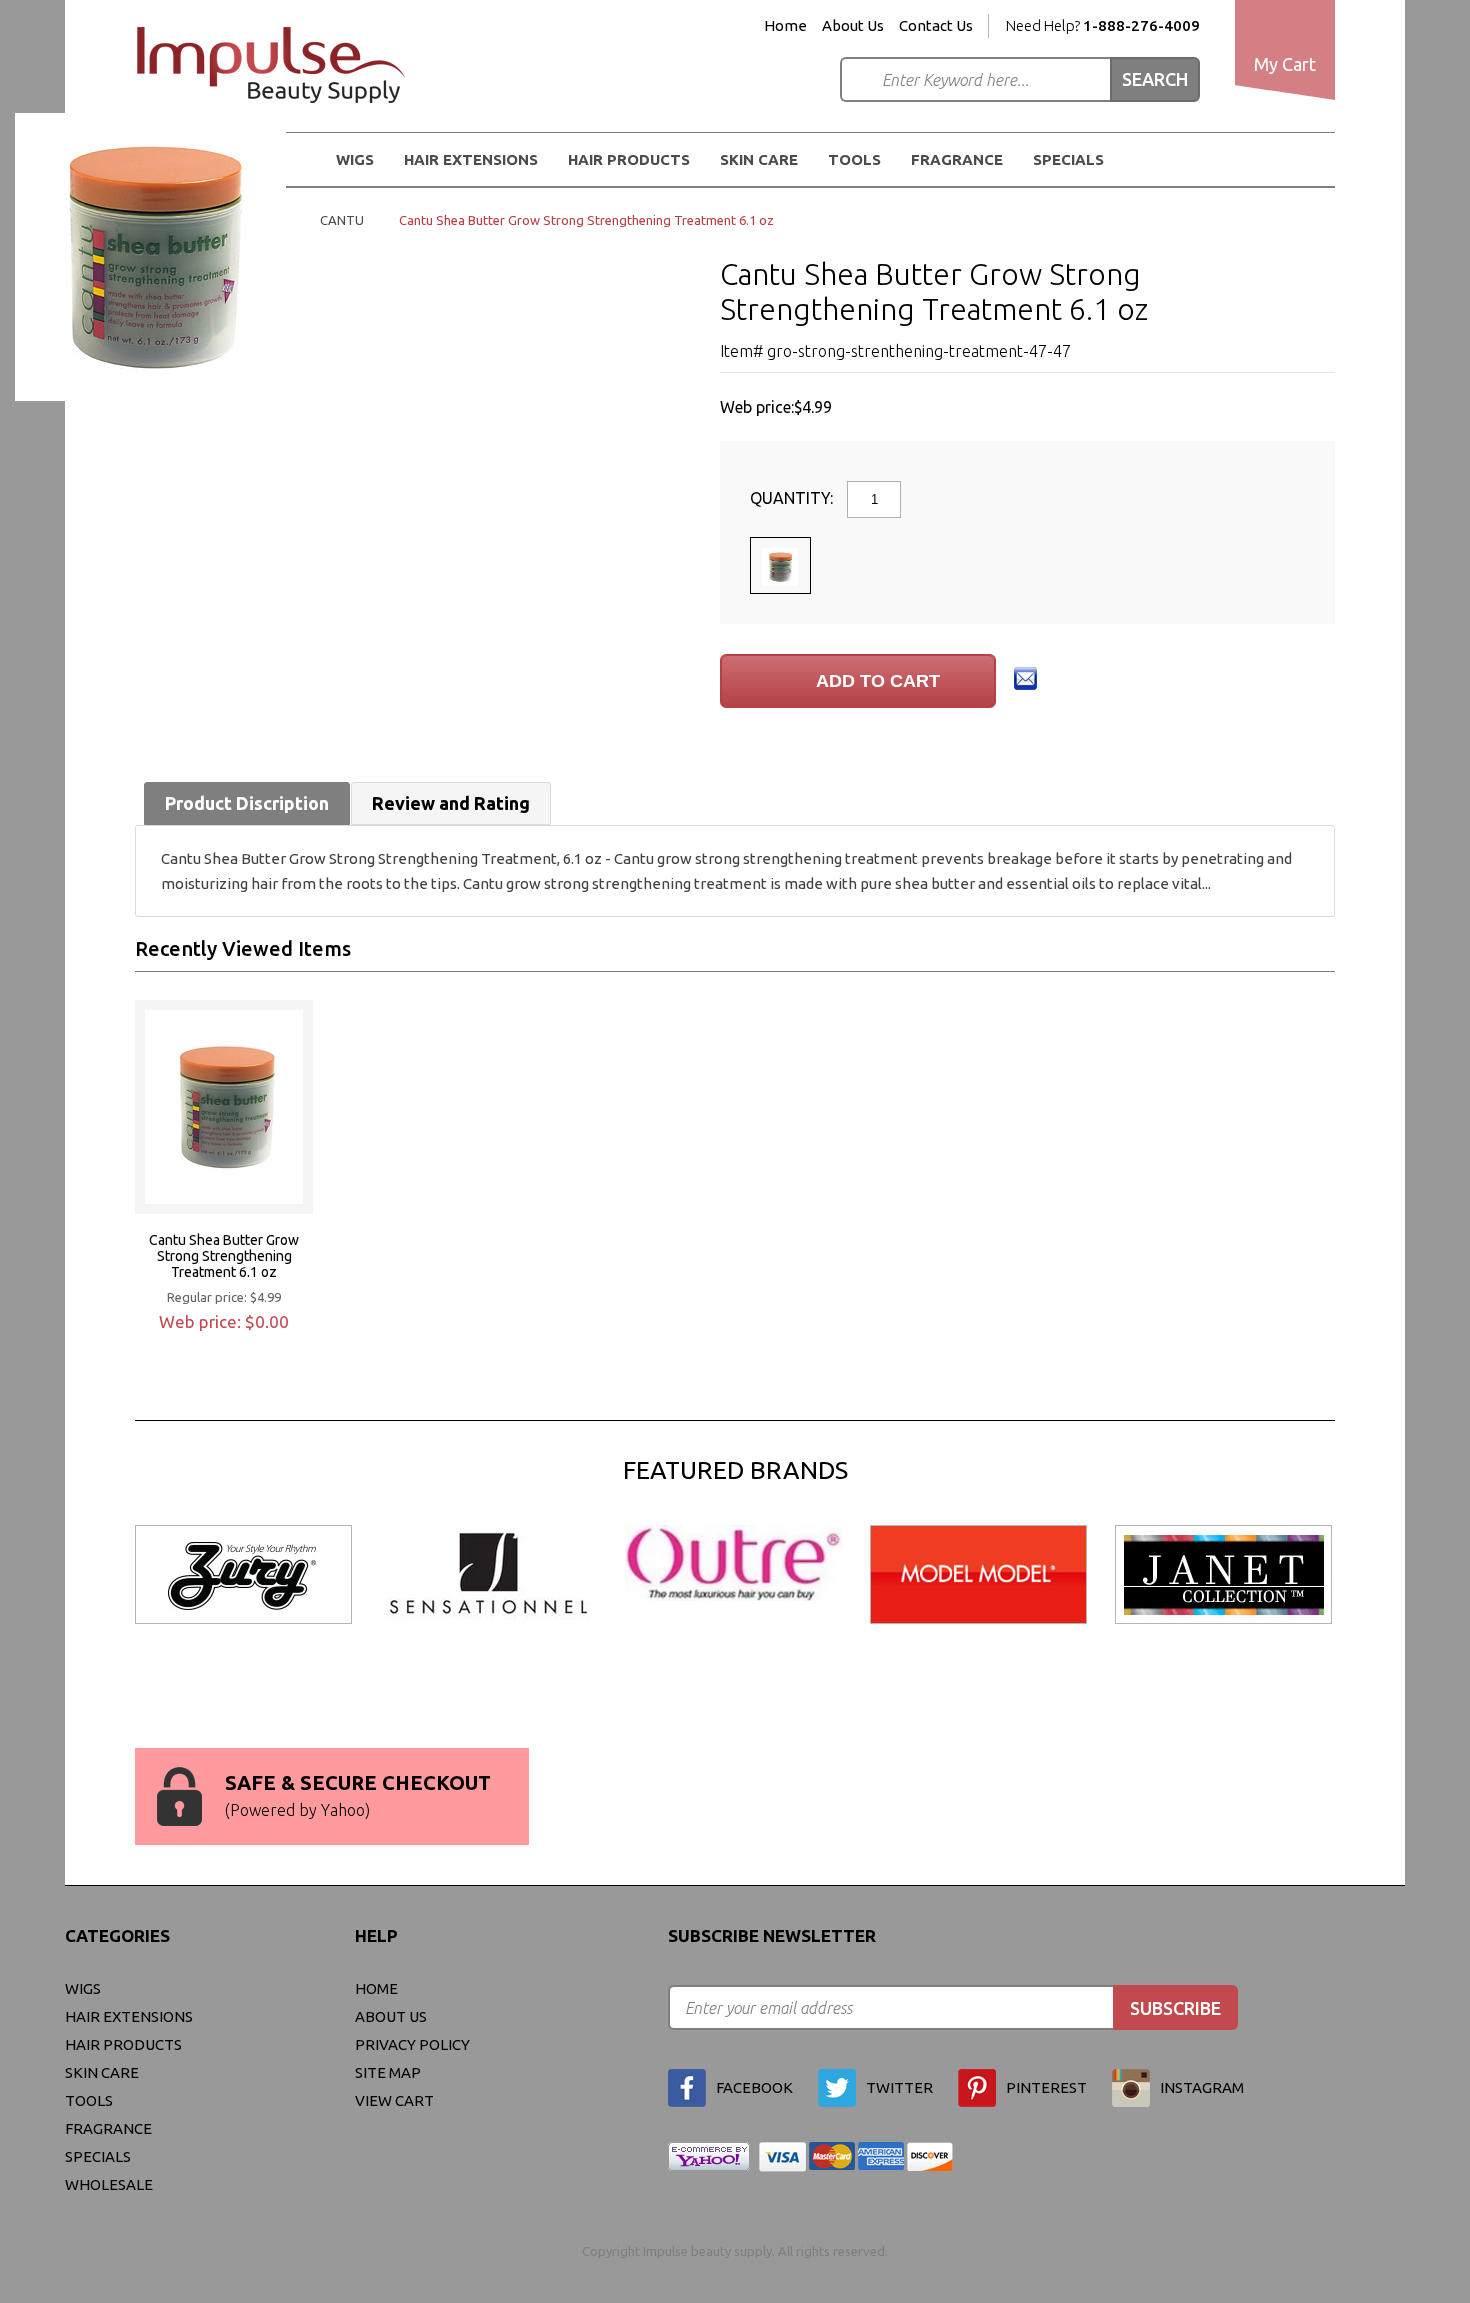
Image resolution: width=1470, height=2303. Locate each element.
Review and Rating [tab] (451, 803)
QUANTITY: (793, 498)
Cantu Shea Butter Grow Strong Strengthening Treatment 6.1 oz (224, 1256)
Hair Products (123, 2044)
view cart (394, 2100)
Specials (1068, 159)
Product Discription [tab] (247, 803)
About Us (853, 26)
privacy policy (412, 2044)
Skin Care (759, 159)
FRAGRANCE (957, 159)
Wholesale (109, 2184)
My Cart (1285, 64)
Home (785, 26)
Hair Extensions (129, 2016)
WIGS (83, 1988)
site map (388, 2072)
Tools (854, 159)
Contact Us (936, 26)
